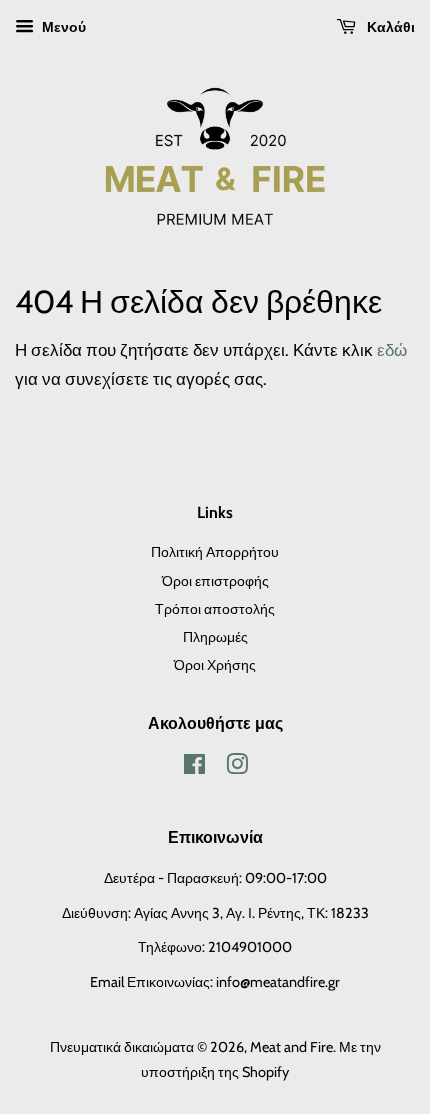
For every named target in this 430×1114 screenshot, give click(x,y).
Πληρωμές (215, 637)
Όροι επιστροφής (215, 581)
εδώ (392, 350)
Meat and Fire (291, 1047)
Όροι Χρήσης (215, 665)
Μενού (62, 27)
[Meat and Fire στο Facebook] (194, 768)
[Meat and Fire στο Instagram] (237, 768)
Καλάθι (389, 27)
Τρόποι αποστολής (215, 609)
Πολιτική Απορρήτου (215, 552)
